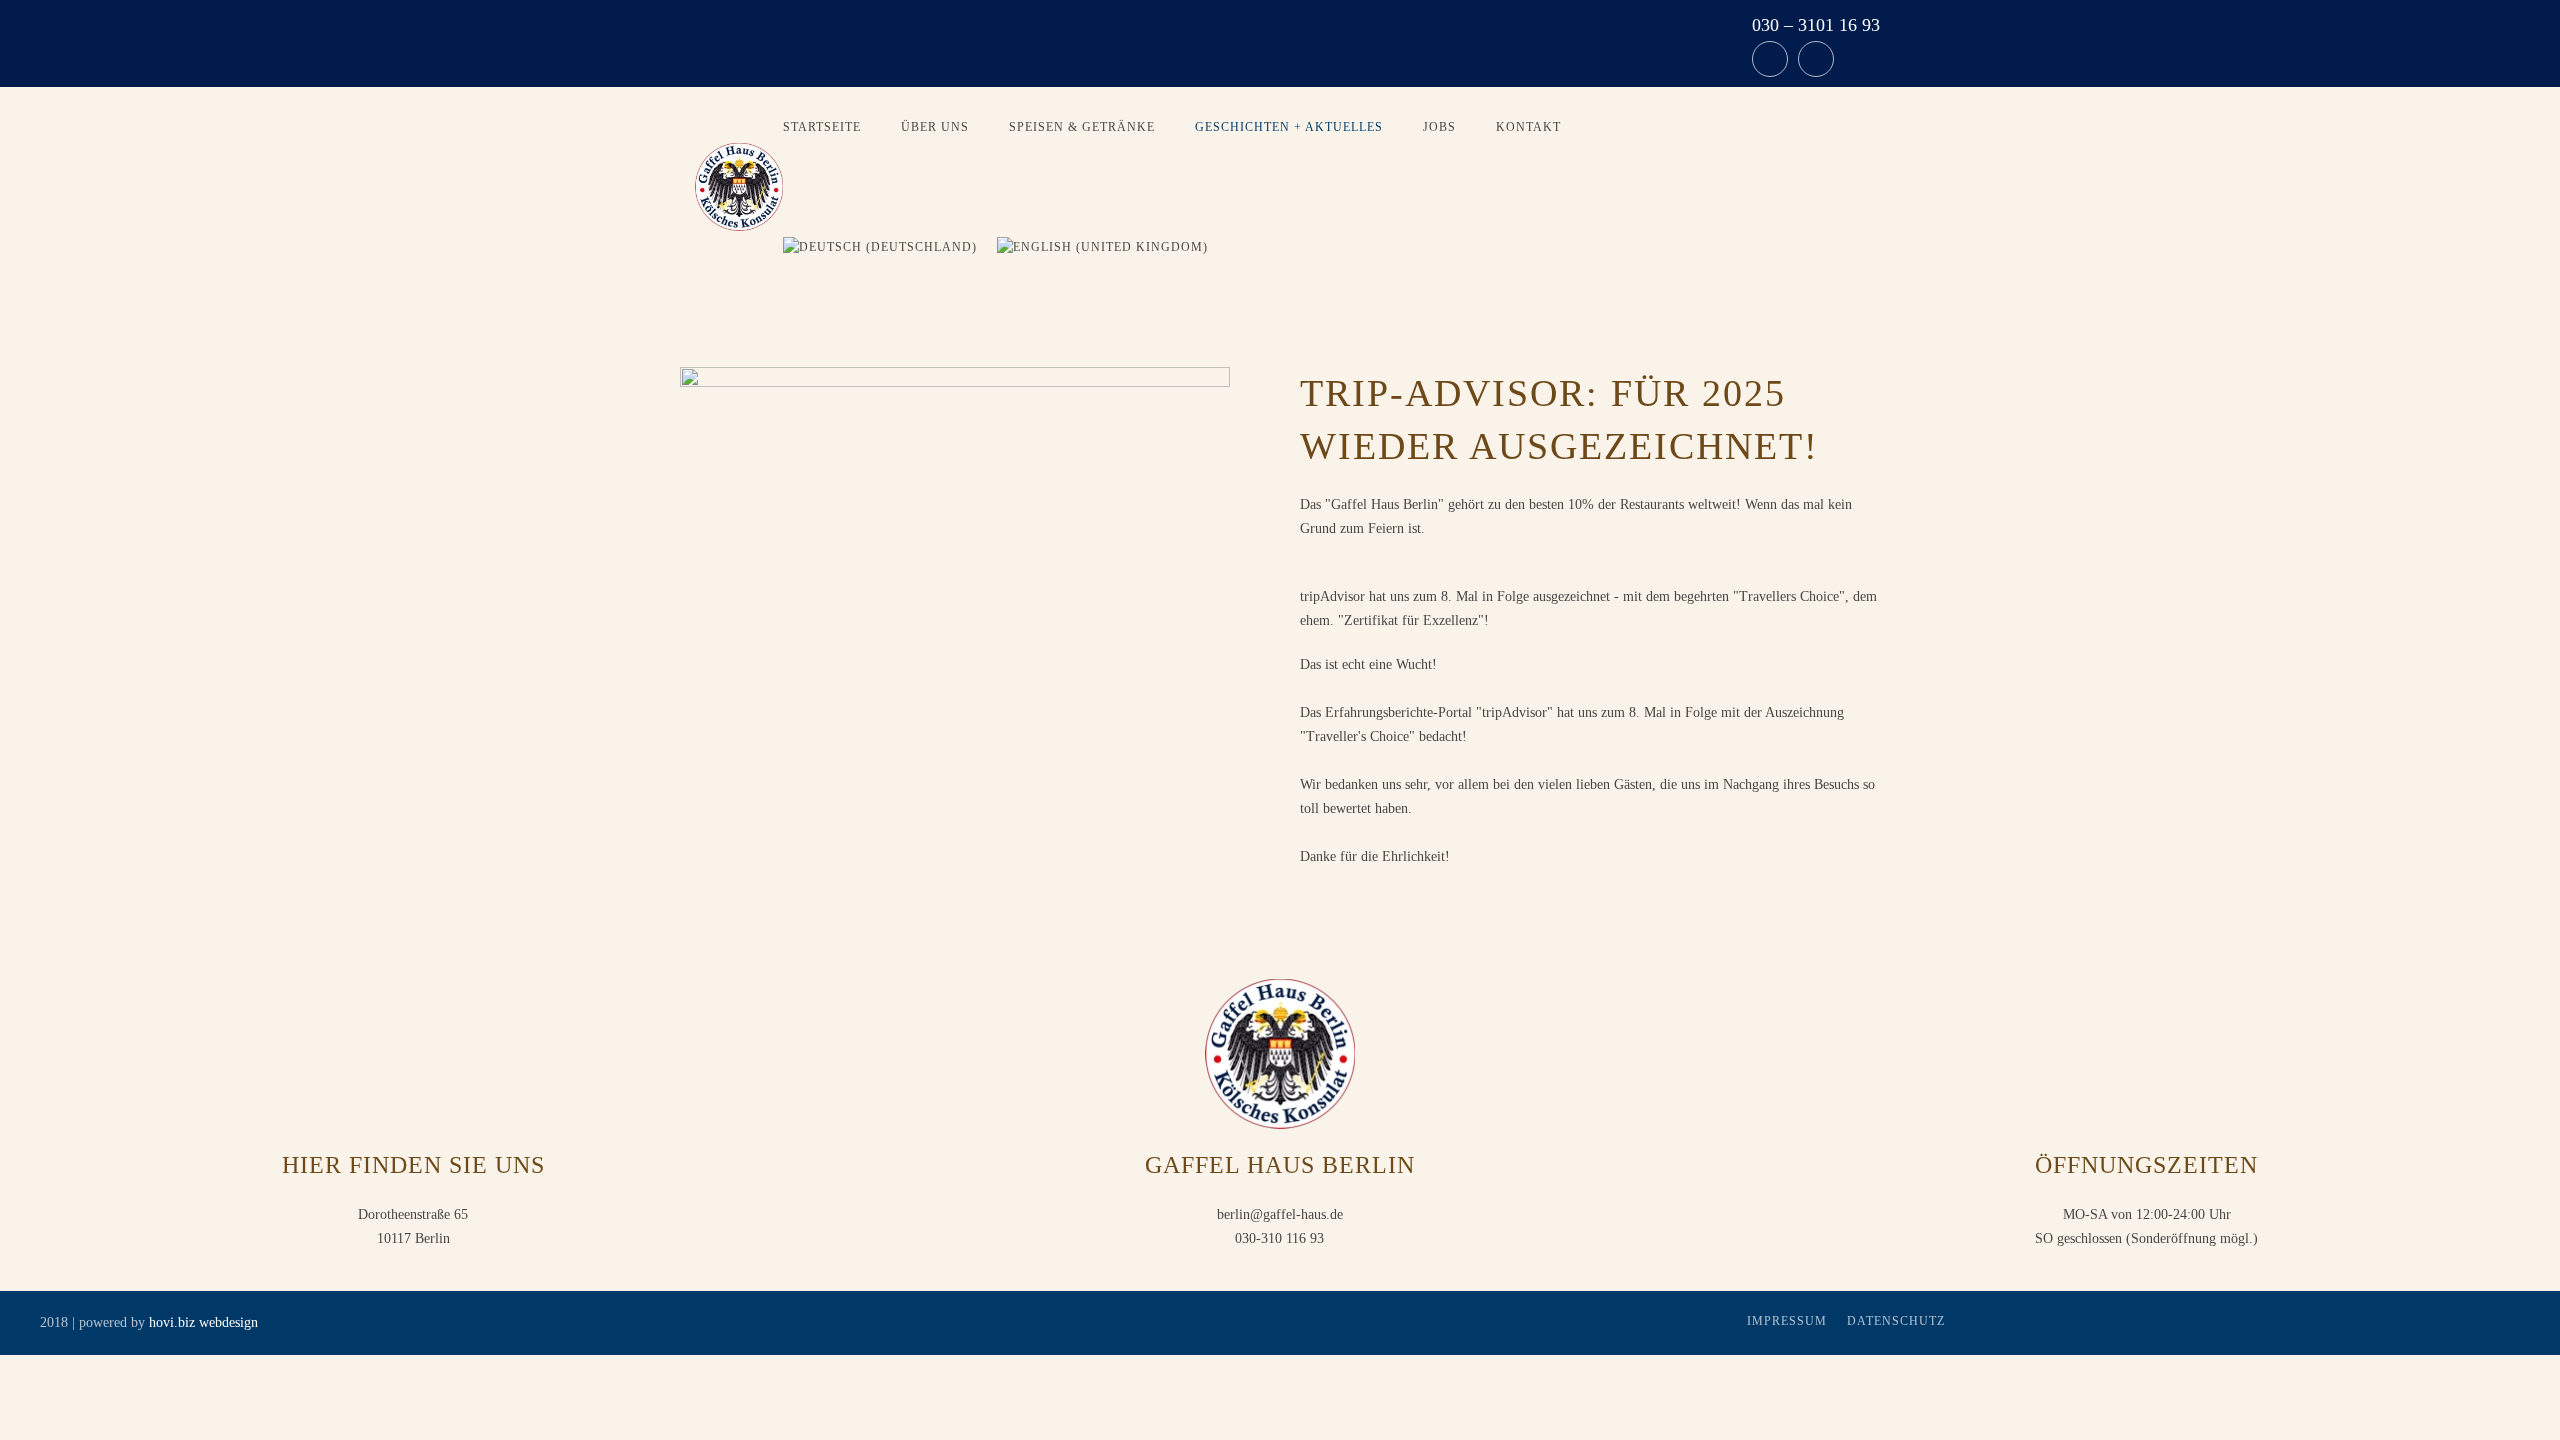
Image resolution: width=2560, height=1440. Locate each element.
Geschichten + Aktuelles (1289, 127)
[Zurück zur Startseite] (739, 187)
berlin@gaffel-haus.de (1280, 1214)
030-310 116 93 (1279, 1238)
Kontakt (1528, 127)
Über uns (935, 127)
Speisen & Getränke (1082, 127)
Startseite (822, 127)
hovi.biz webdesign (203, 1322)
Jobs (1439, 127)
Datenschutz (1896, 1321)
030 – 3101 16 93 (1816, 25)
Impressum (1787, 1321)
